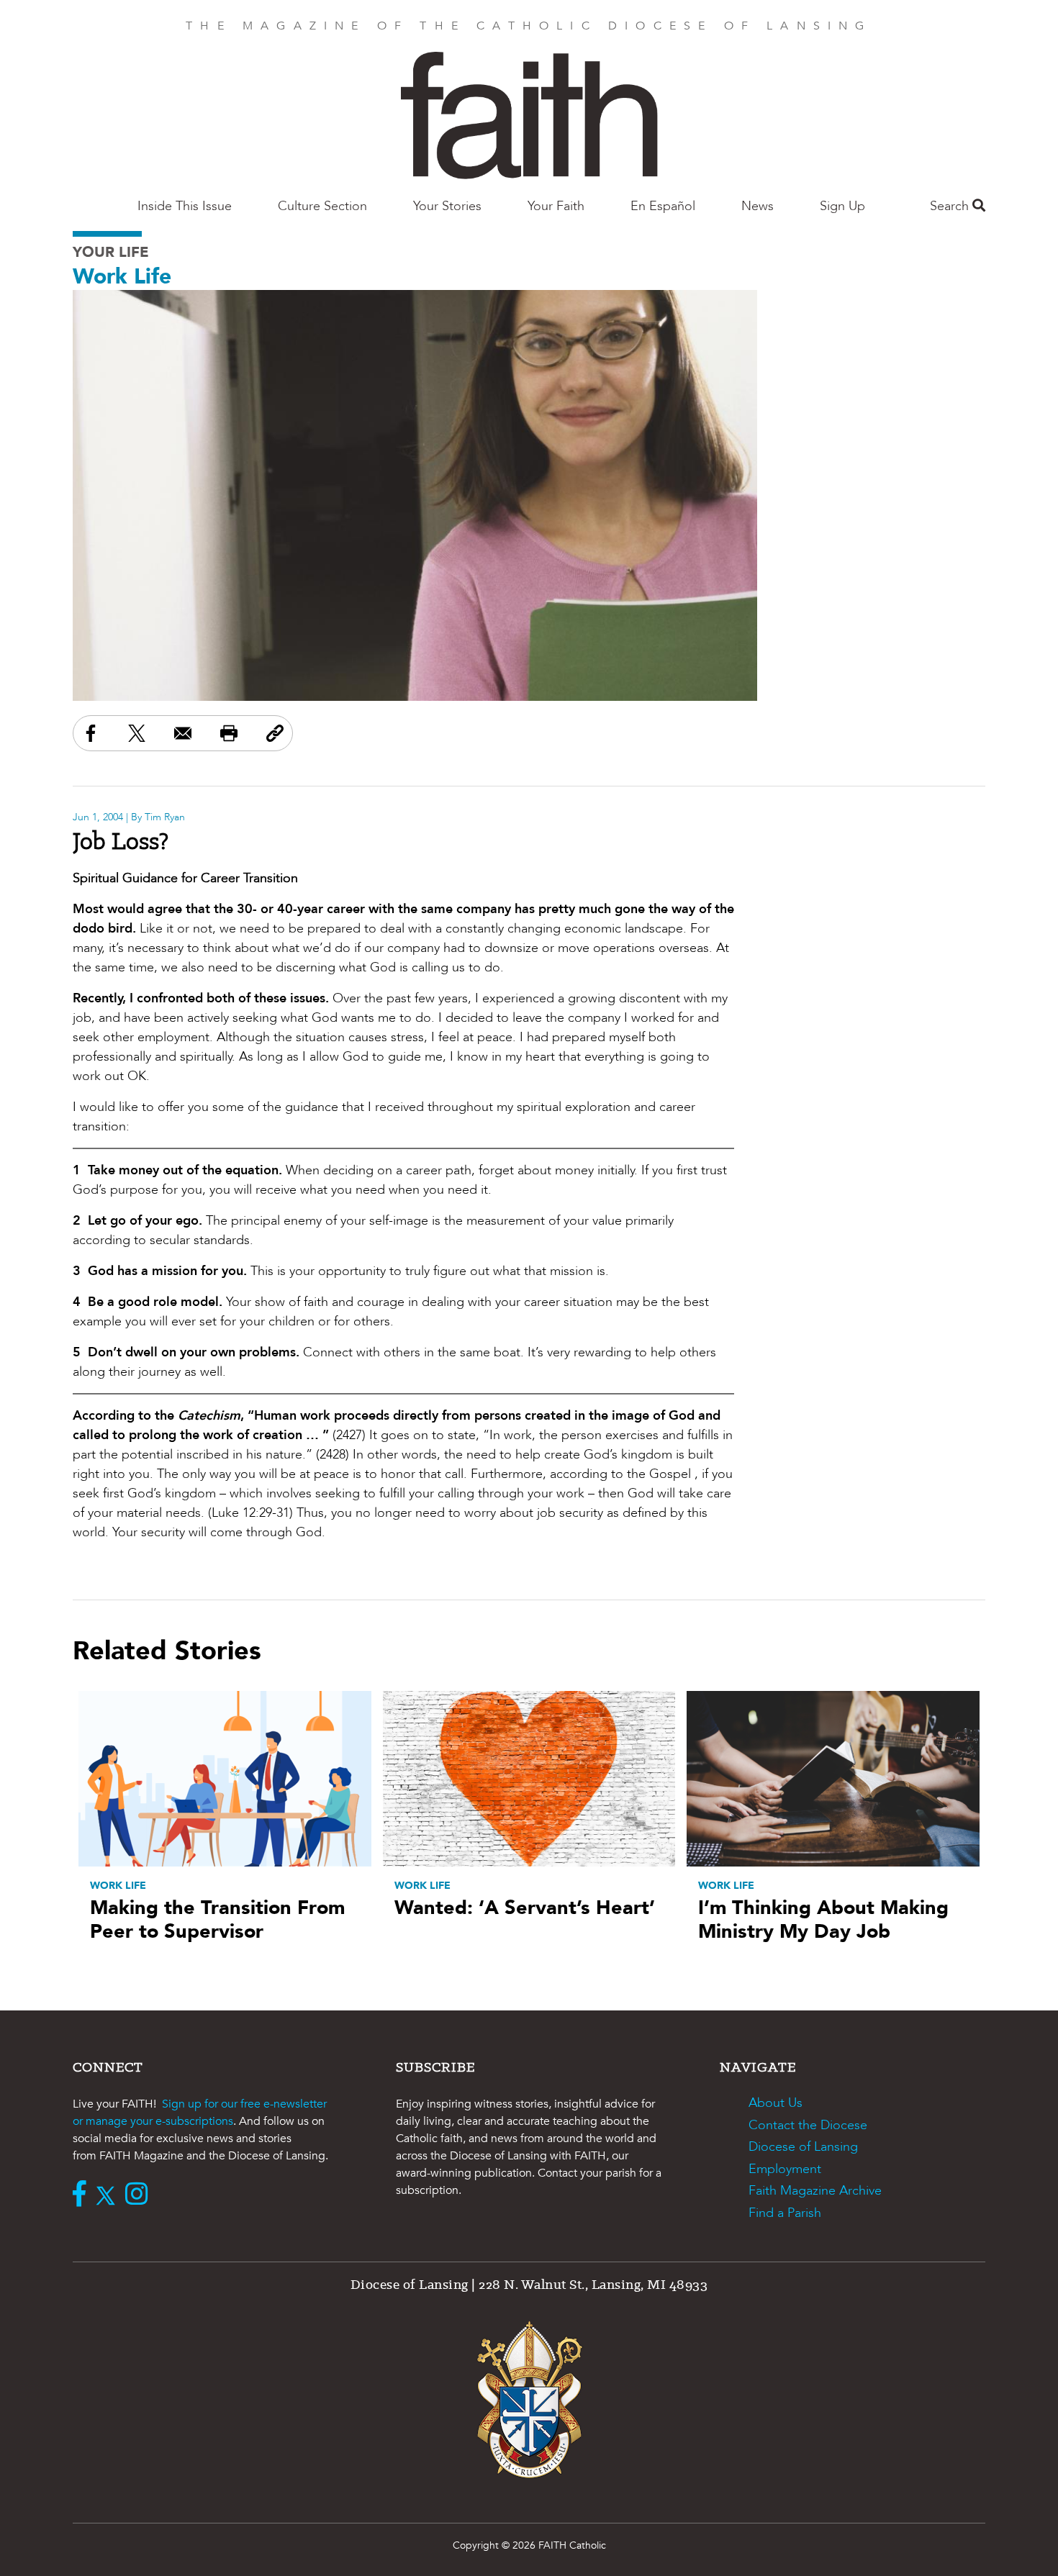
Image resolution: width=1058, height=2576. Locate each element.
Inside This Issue (185, 206)
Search (951, 206)
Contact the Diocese (808, 2125)
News (758, 206)
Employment (785, 2169)
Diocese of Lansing (803, 2147)
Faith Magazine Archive (815, 2191)
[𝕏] (109, 2195)
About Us (776, 2103)
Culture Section (322, 206)
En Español (663, 206)
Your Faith (556, 206)
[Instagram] (140, 2195)
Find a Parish (785, 2213)
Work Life (122, 277)
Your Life (111, 252)
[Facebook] (83, 2195)
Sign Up (842, 206)
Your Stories (447, 206)
